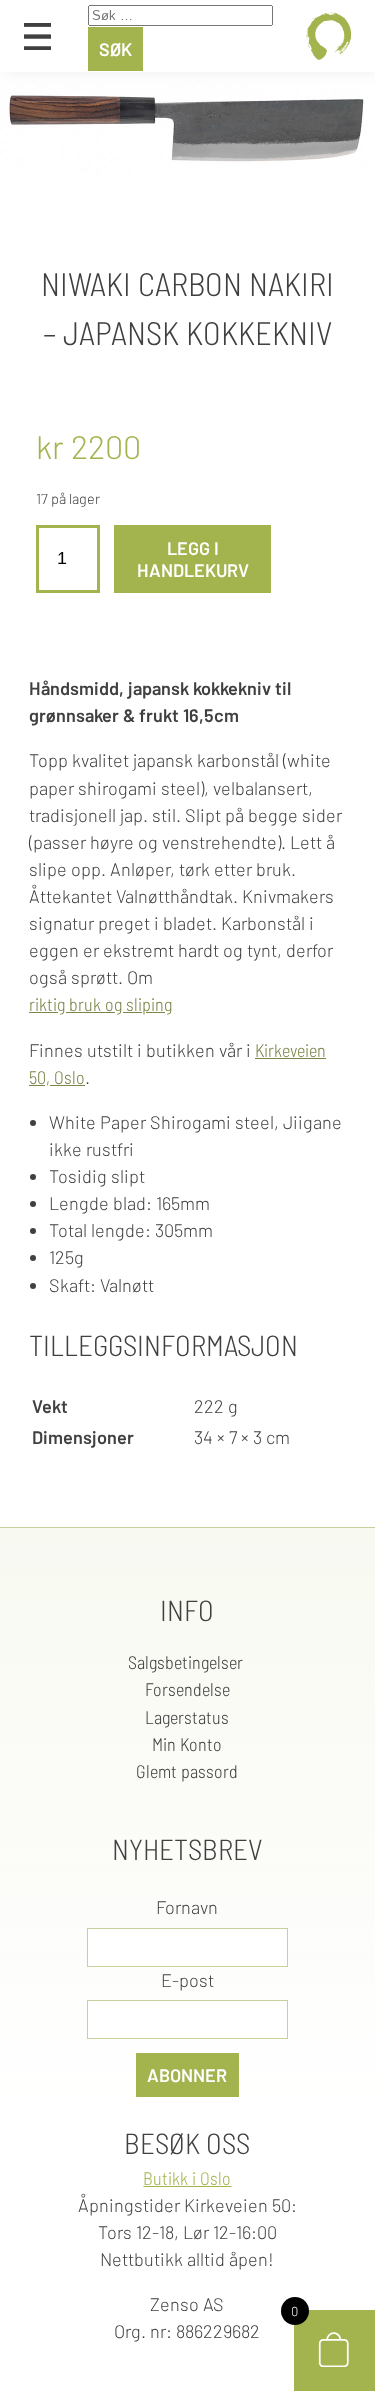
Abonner (187, 2075)
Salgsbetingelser (187, 1662)
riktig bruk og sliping (100, 1004)
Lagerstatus (187, 1717)
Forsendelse (187, 1689)
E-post (187, 1980)
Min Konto (187, 1744)
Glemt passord (187, 1771)
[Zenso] (328, 36)
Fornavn (187, 1907)
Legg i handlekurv (193, 559)
